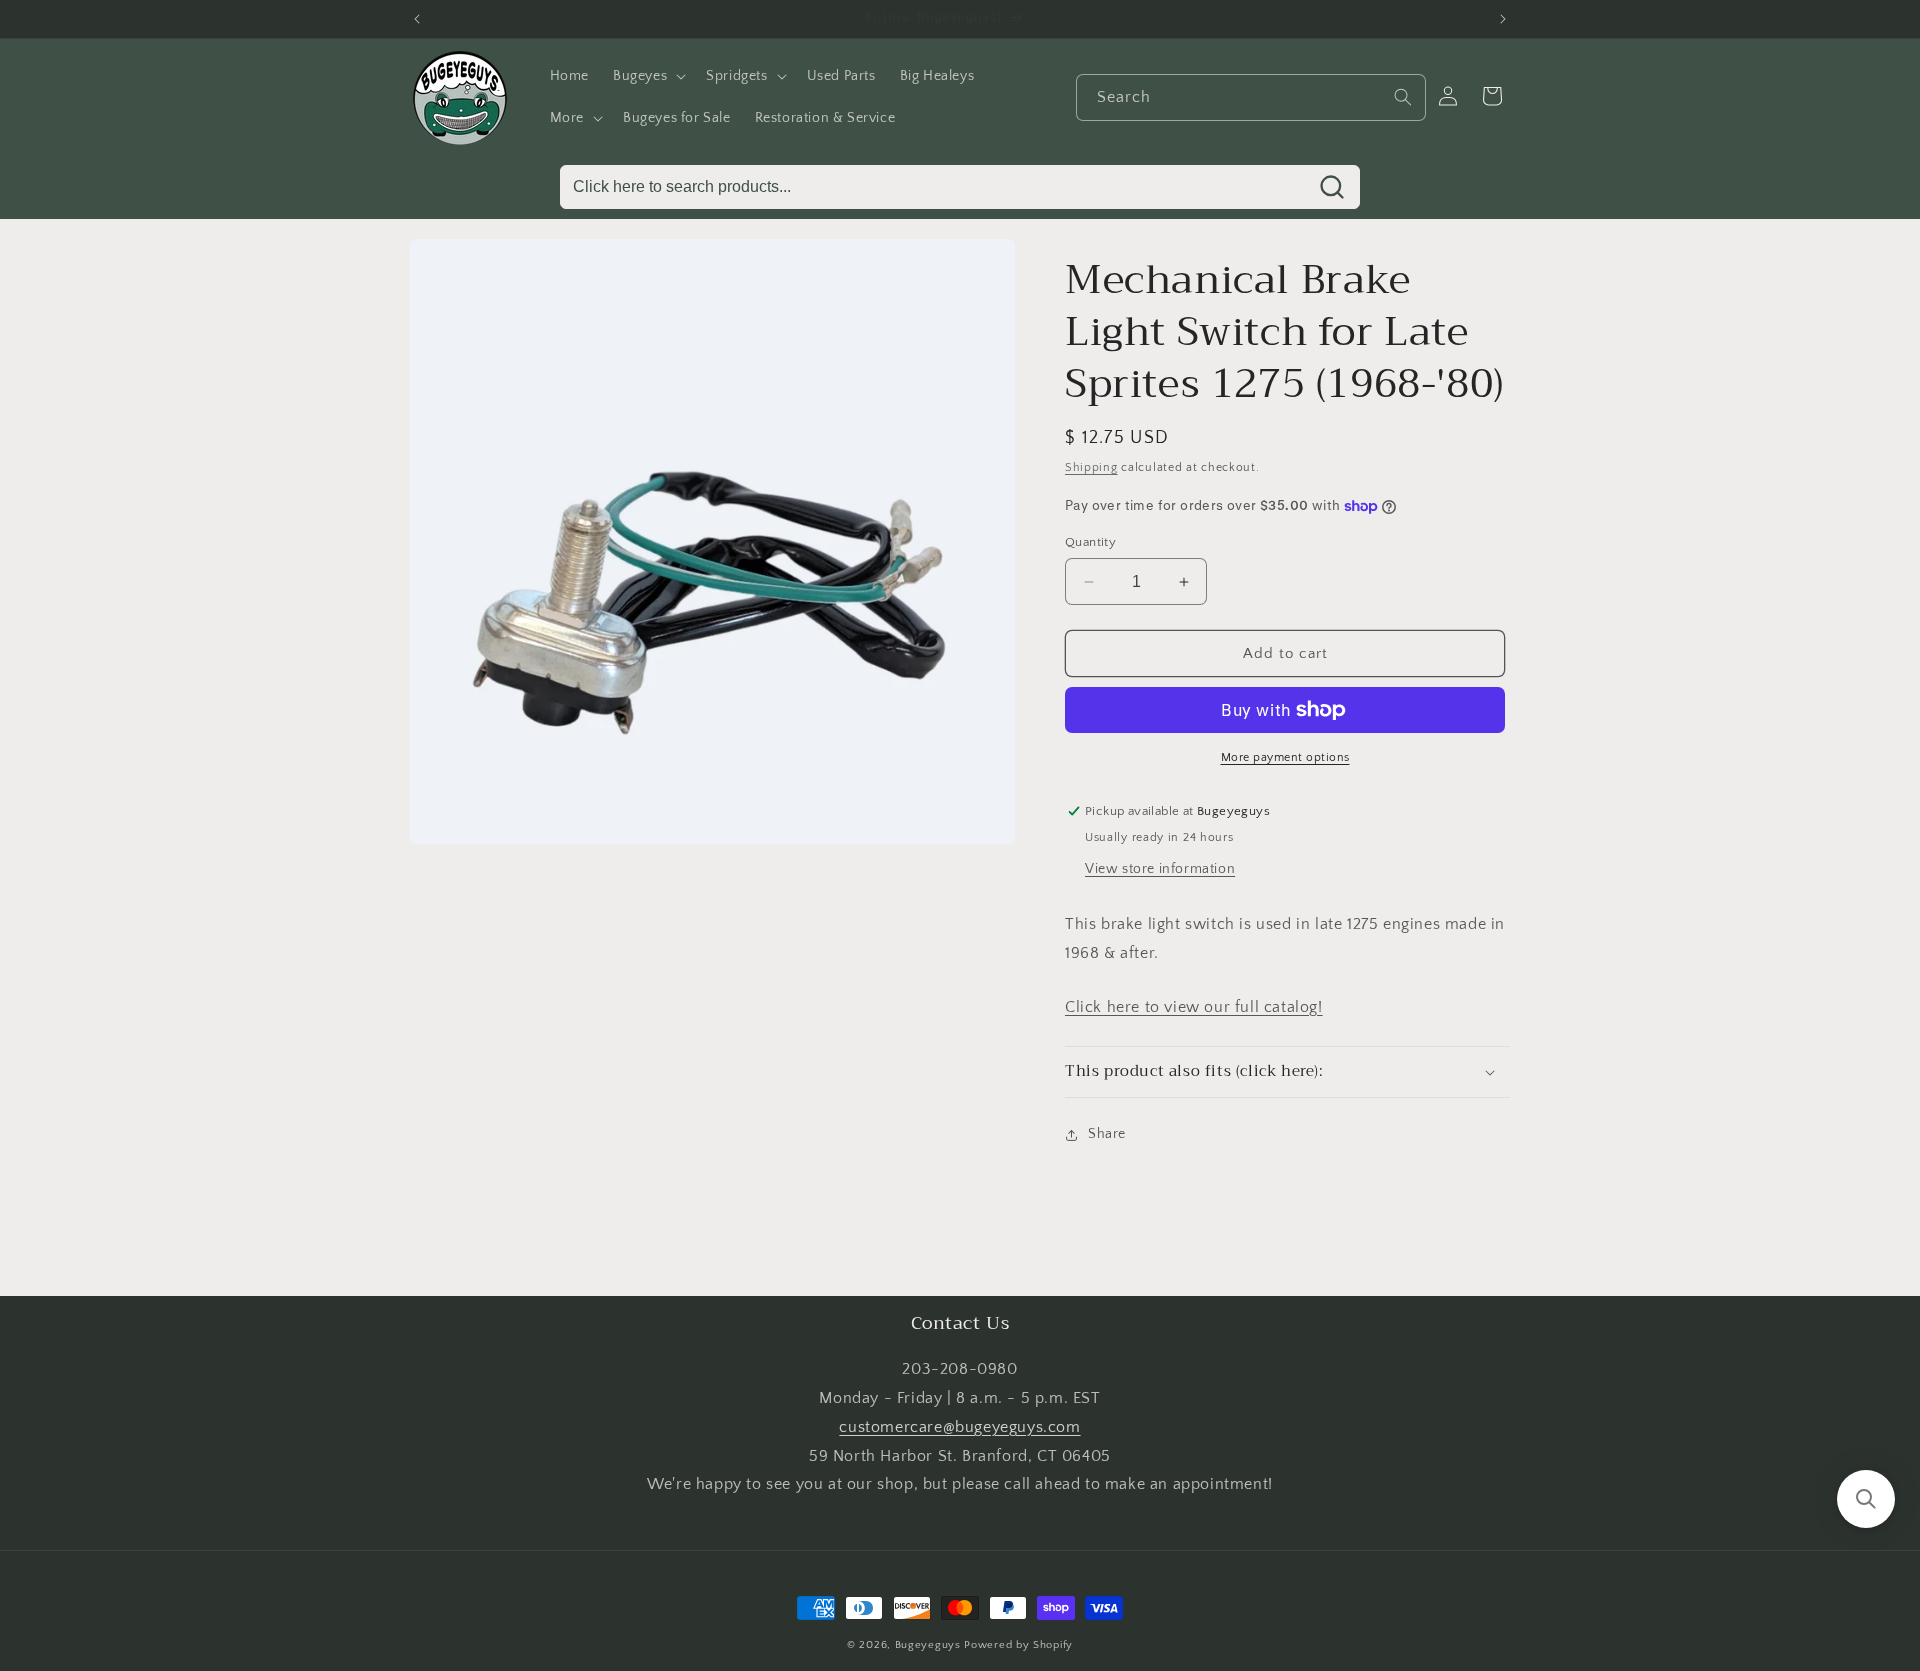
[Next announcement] (1503, 19)
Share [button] (1107, 1135)
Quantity (1090, 542)
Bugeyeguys (928, 1645)
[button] (647, 76)
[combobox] (1251, 97)
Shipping (1091, 467)
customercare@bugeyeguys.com (959, 1427)
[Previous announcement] (417, 19)
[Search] (1403, 97)
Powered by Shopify (1018, 1645)
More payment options (1285, 757)
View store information (1160, 869)
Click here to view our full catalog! (1194, 1007)
